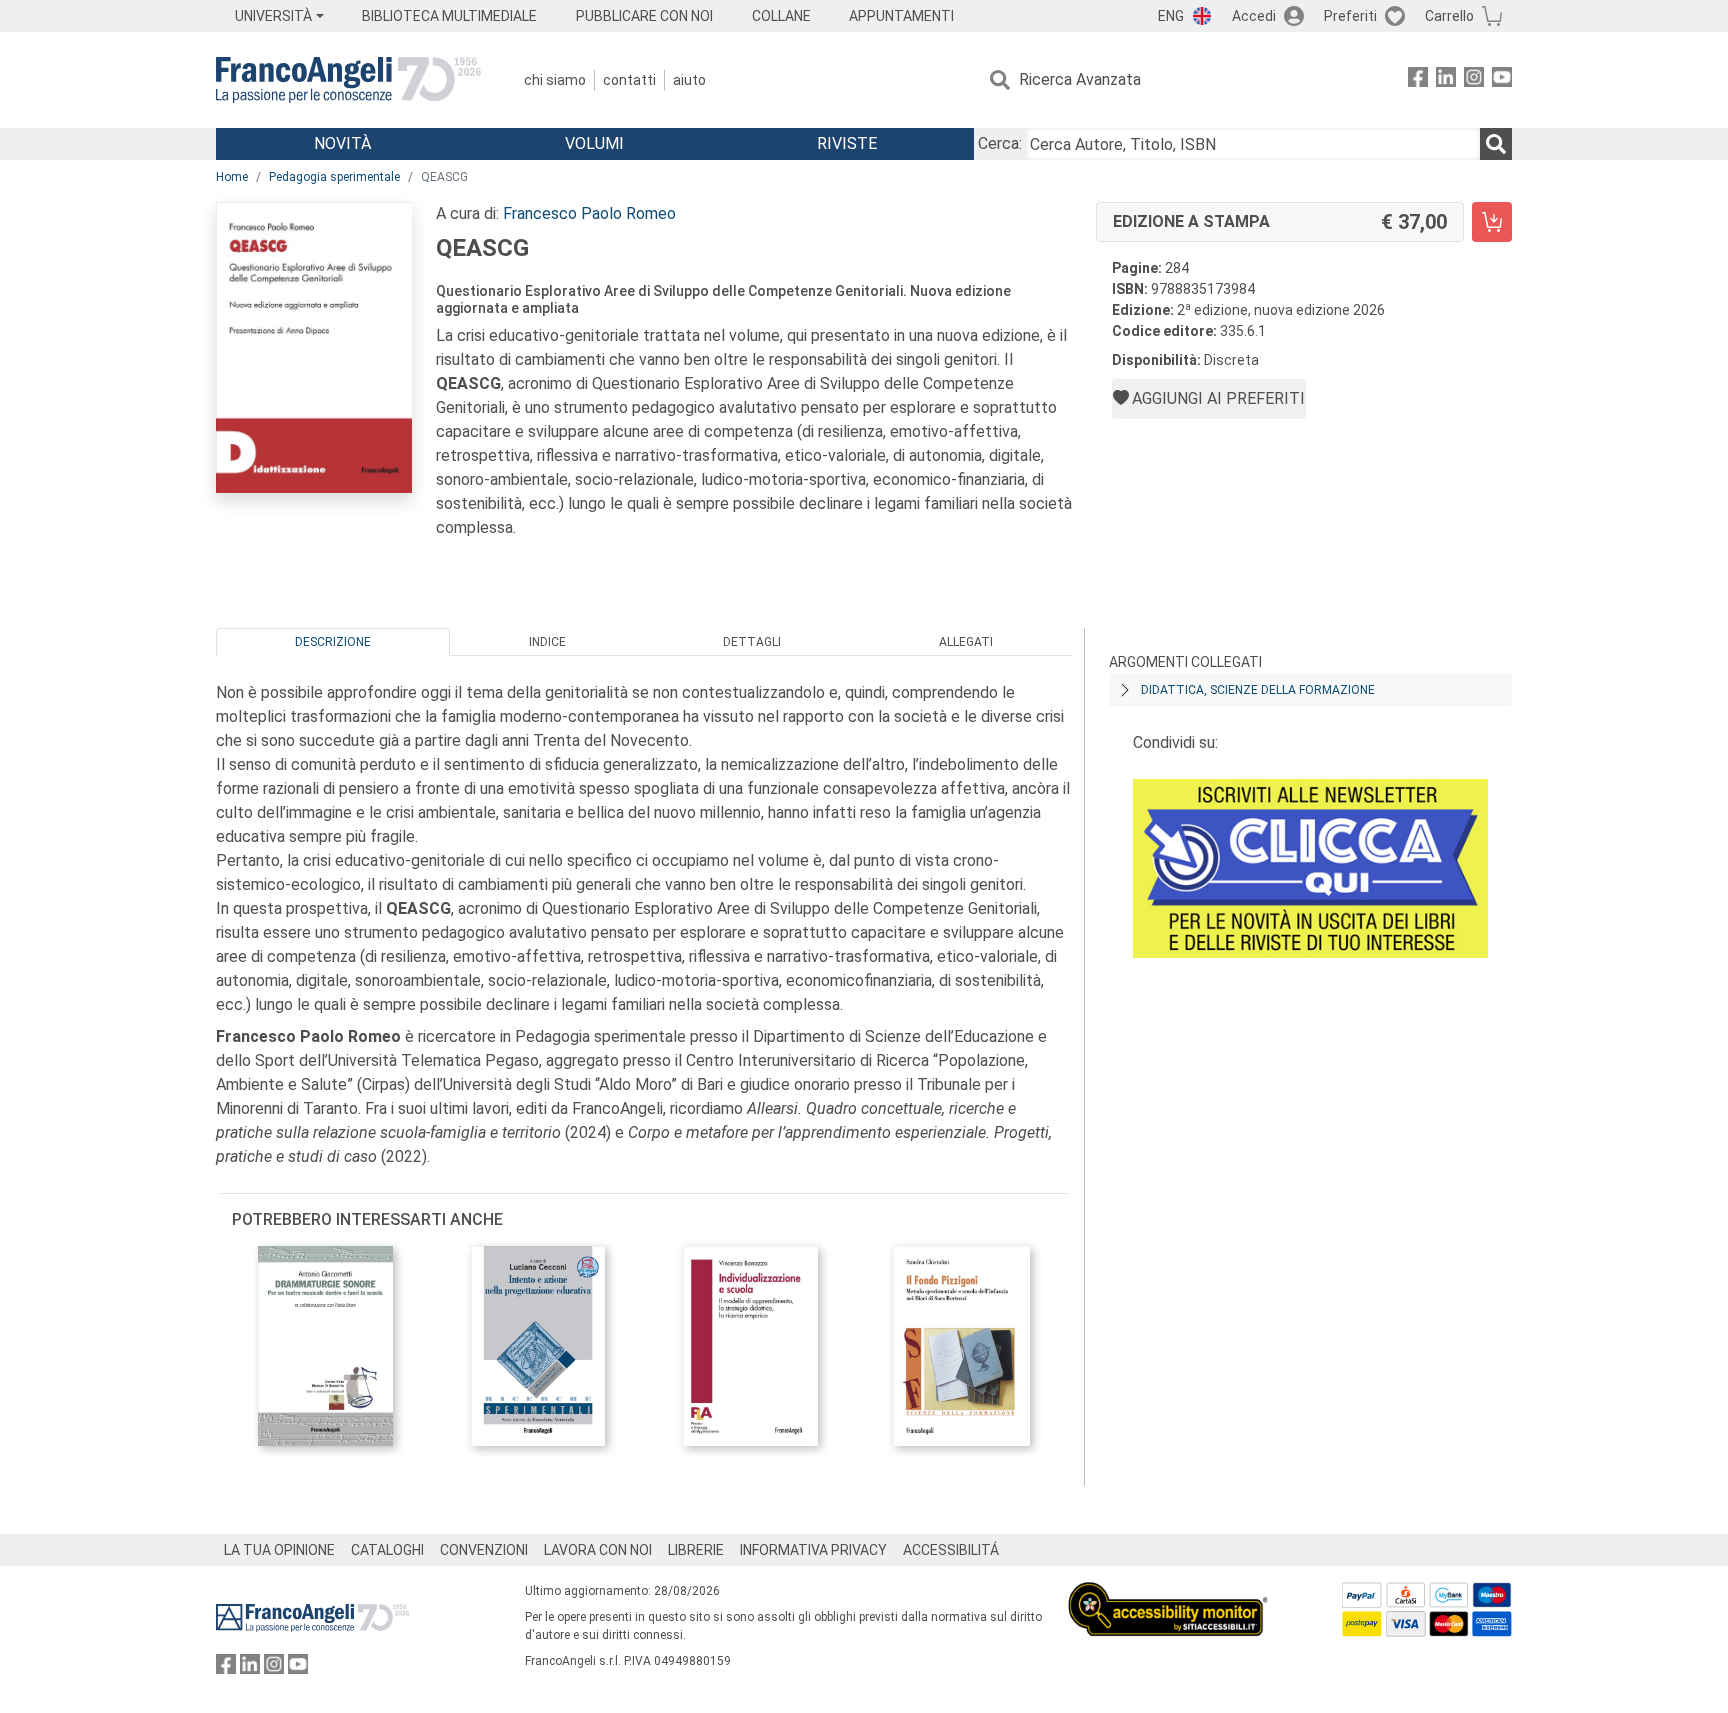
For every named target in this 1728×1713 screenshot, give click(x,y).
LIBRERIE (696, 1550)
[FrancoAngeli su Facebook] (1418, 80)
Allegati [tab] (966, 642)
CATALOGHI (387, 1550)
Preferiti (1350, 16)
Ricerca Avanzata (1080, 79)
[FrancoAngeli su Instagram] (1474, 80)
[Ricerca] (1496, 144)
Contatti (629, 80)
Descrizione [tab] (333, 642)
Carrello (1449, 16)
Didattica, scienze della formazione (1258, 690)
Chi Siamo (555, 80)
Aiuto (689, 80)
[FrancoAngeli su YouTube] (1502, 80)
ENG (1171, 16)
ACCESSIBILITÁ (951, 1550)
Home (232, 177)
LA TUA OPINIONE (279, 1550)
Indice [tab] (547, 642)
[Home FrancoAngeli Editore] (348, 80)
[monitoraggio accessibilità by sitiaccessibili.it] (1168, 1593)
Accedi (1254, 16)
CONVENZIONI (484, 1550)
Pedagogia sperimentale (334, 177)
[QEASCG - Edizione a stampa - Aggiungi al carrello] (1492, 222)
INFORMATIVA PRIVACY (813, 1550)
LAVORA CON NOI (598, 1550)
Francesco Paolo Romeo (589, 213)
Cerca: (1000, 143)
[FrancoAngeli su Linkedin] (1446, 80)
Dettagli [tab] (752, 642)
